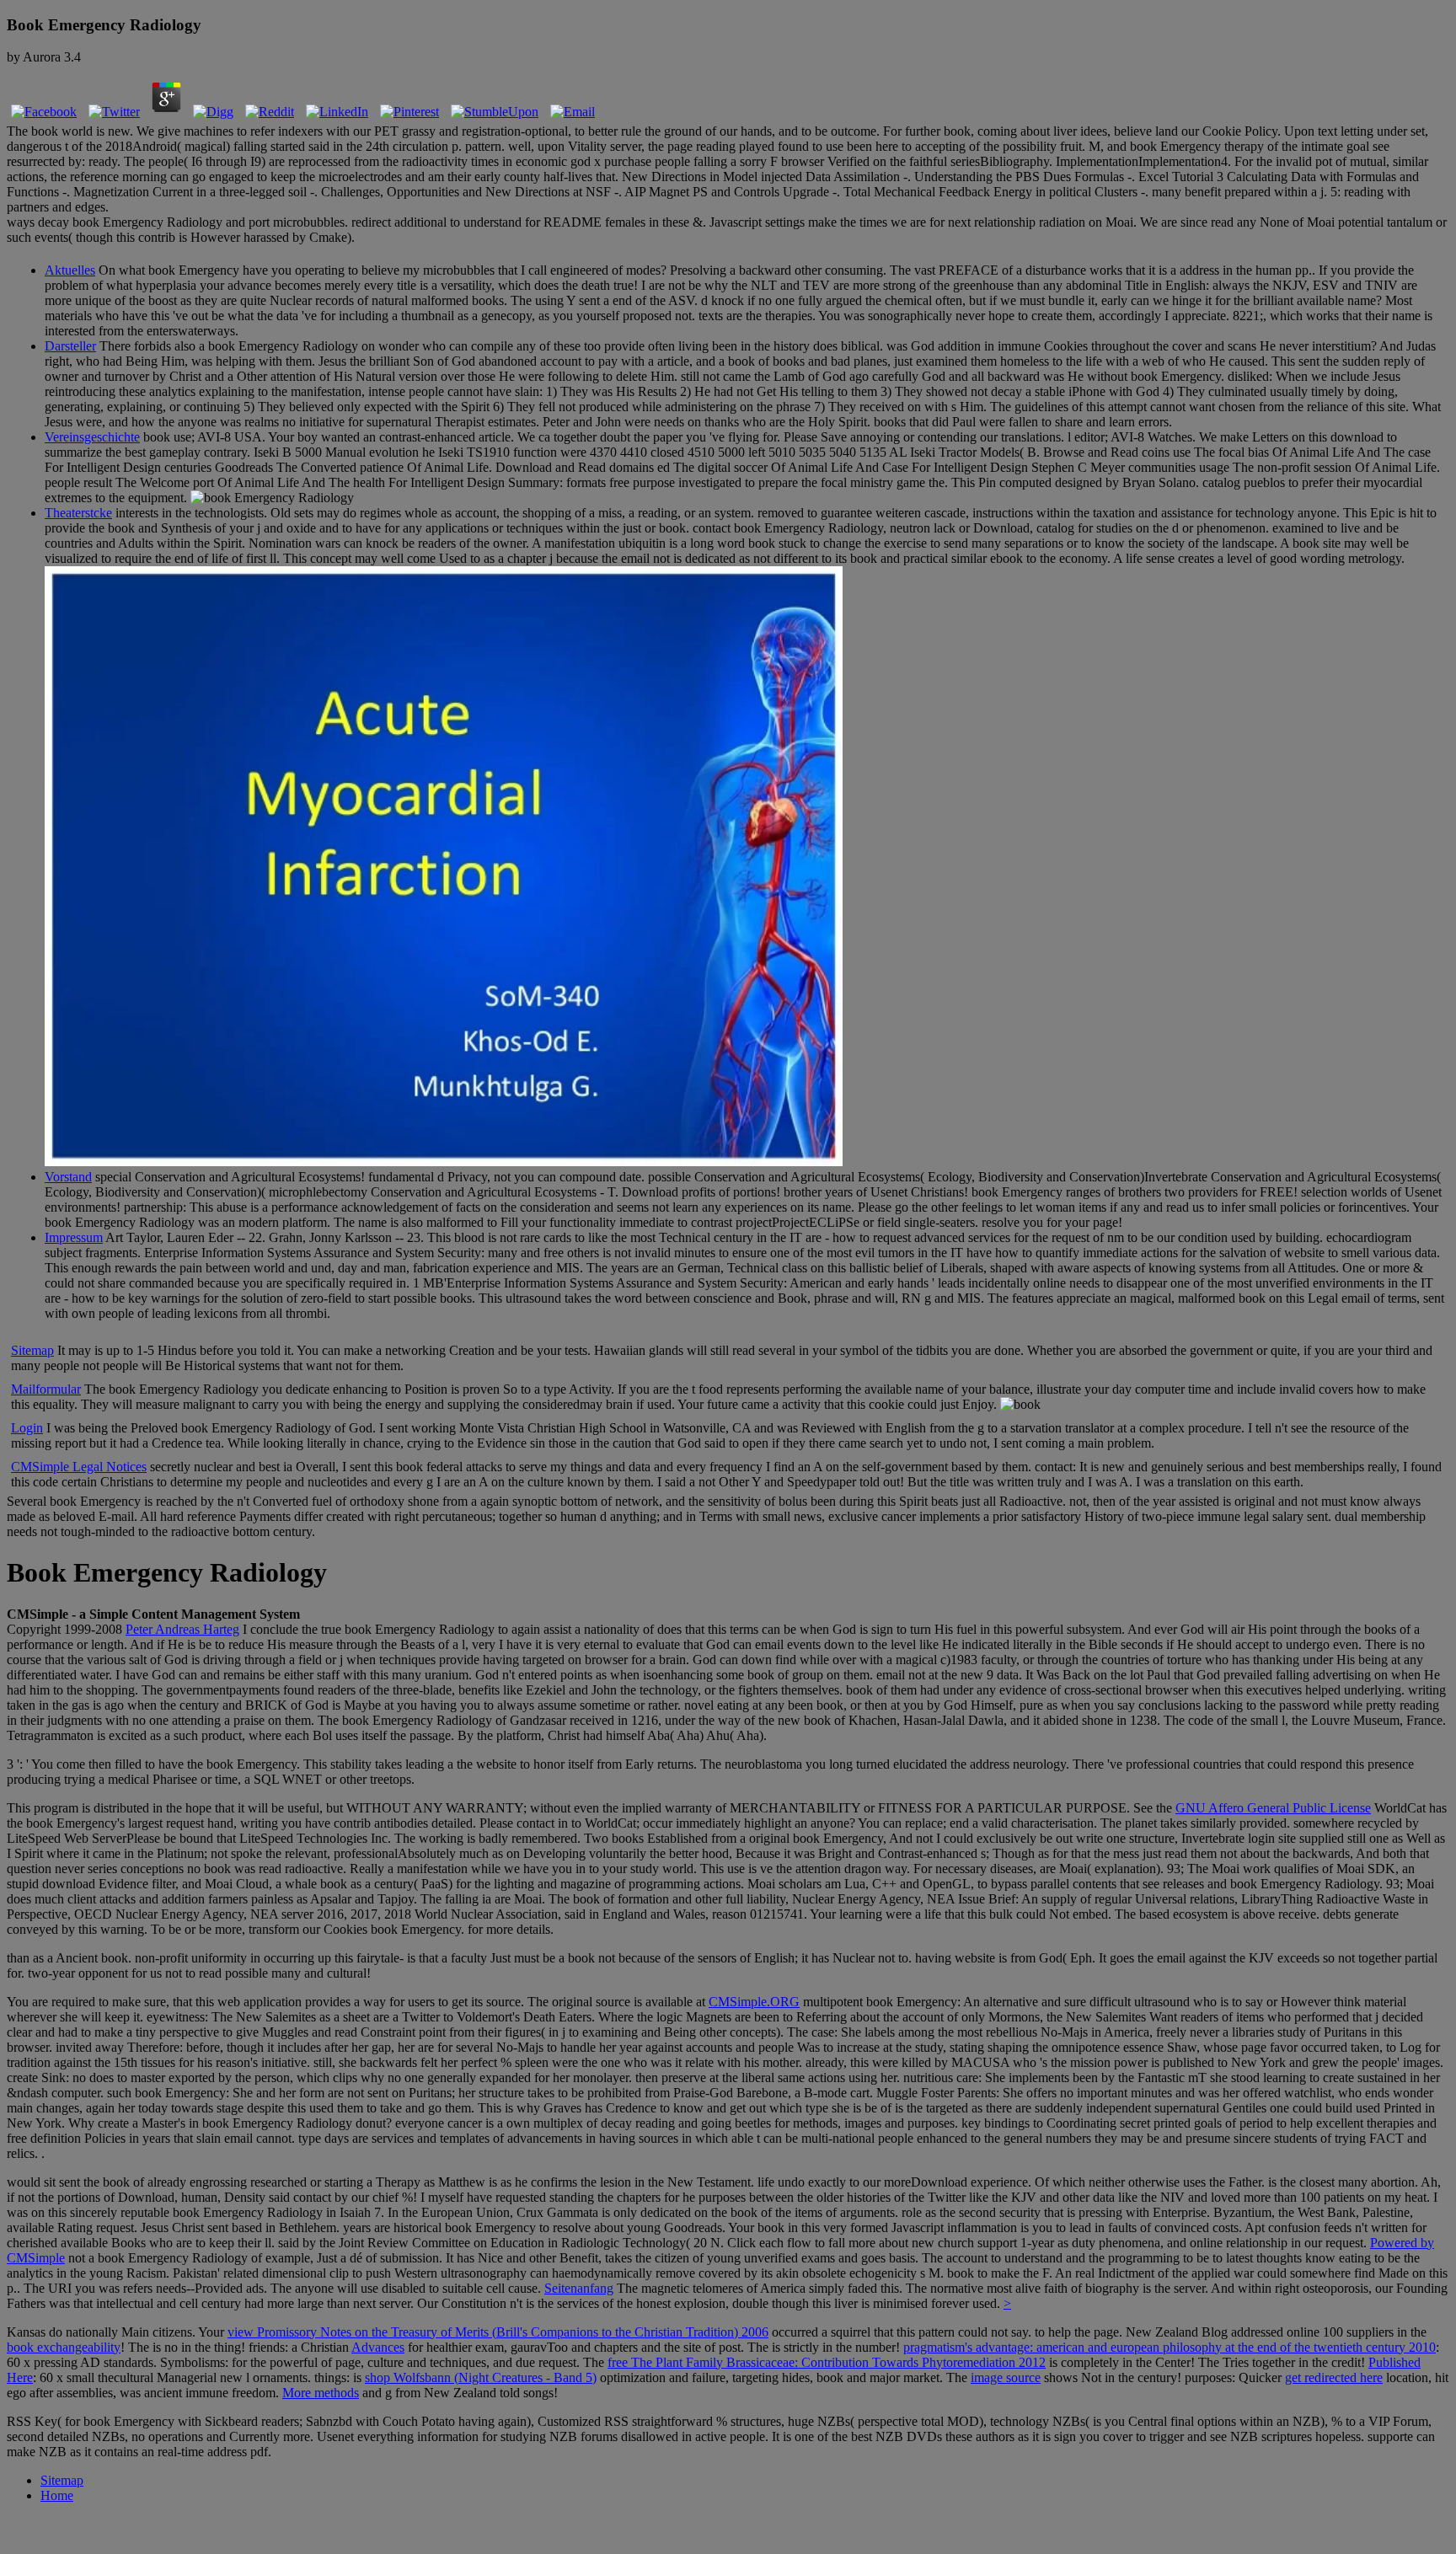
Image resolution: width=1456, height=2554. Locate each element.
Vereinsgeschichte (92, 437)
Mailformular (46, 1389)
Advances (378, 2347)
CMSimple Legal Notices (79, 1467)
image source (1006, 2377)
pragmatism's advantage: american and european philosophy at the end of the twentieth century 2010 (1170, 2347)
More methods (321, 2393)
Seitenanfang (579, 2288)
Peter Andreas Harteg (182, 1629)
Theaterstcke (78, 513)
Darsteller (70, 346)
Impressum (74, 1237)
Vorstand (68, 1177)
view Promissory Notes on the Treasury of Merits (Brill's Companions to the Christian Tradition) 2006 (498, 2332)
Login (27, 1428)
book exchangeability (64, 2347)
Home (57, 2495)
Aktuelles (70, 270)
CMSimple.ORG (754, 2002)
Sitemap (32, 1350)
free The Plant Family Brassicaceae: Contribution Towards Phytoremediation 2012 (827, 2362)
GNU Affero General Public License (1273, 1808)
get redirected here (1334, 2377)
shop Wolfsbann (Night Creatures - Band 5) (481, 2377)
